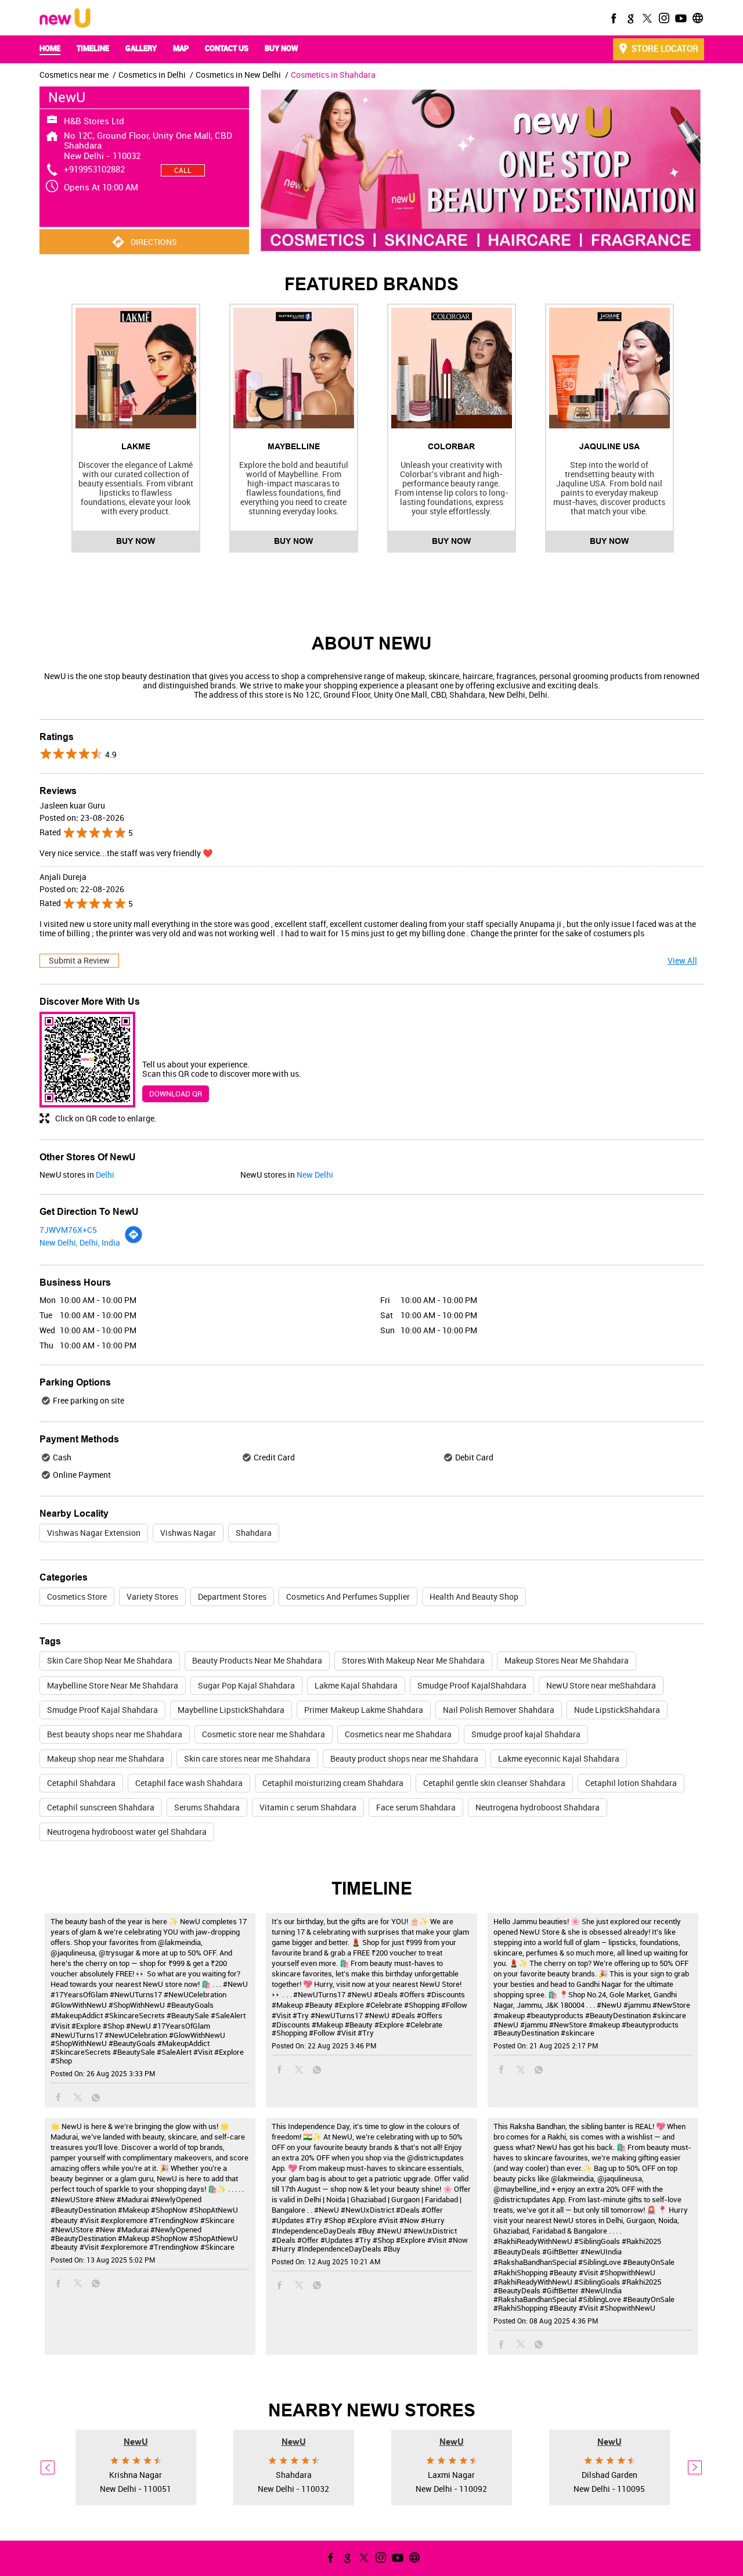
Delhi (105, 1175)
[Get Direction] (134, 1241)
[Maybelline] (294, 368)
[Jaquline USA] (609, 368)
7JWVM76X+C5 (68, 1230)
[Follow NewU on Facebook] (612, 18)
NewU (136, 2441)
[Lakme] (136, 368)
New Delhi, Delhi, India (80, 1242)
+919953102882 (94, 169)
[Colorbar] (452, 368)
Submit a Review (79, 960)
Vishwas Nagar (188, 1533)
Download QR (176, 1094)
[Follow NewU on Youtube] (680, 18)
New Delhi (315, 1175)
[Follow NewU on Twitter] (646, 18)
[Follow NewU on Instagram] (663, 18)
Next (695, 2467)
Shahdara (254, 1533)
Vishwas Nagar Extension (94, 1533)
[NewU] (65, 19)
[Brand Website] (697, 18)
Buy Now (136, 541)
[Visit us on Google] (629, 18)
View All (682, 960)
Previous (48, 2467)
